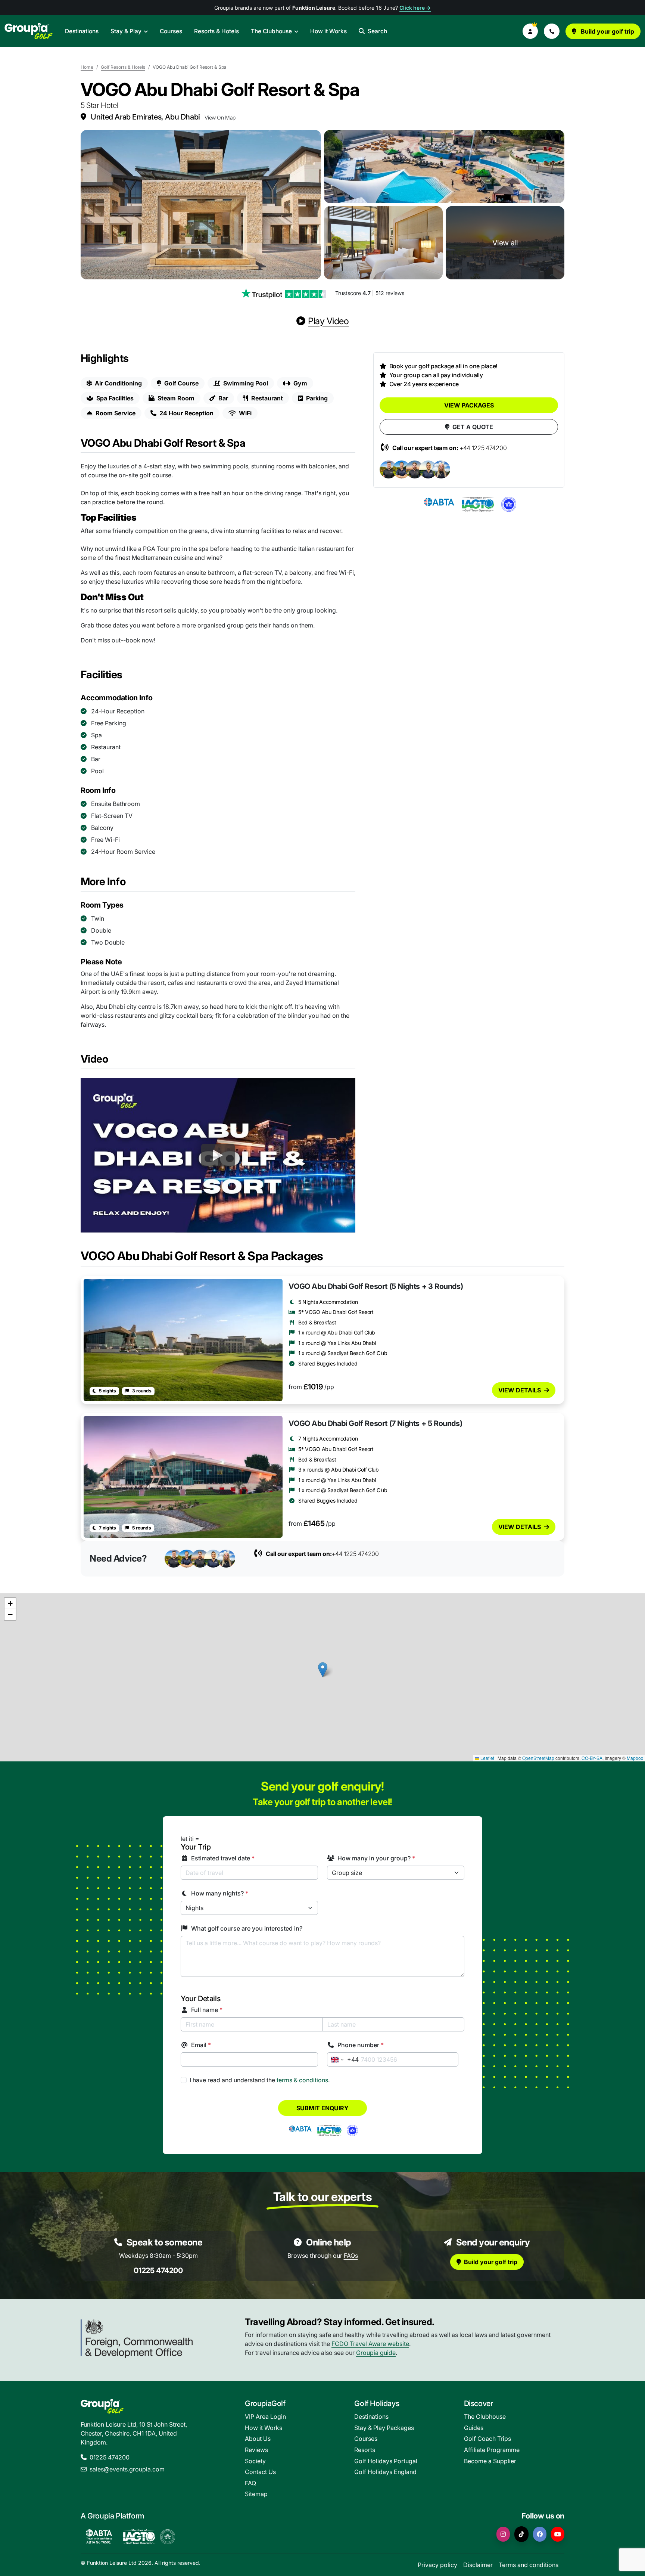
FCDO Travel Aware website (370, 2344)
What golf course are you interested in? (247, 1928)
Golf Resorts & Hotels (123, 67)
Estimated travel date (223, 1858)
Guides (474, 2428)
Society (255, 2461)
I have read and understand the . (260, 2080)
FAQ (250, 2483)
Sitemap (256, 2494)
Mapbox (635, 1758)
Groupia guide (376, 2353)
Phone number (361, 2045)
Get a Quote (473, 427)
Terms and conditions (529, 2565)
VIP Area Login (265, 2417)
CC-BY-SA (592, 1758)
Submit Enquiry (322, 2108)
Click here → (415, 8)
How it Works (328, 31)
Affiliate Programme (492, 2450)
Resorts (365, 2450)
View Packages (469, 405)
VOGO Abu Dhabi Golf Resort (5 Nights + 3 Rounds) (376, 1286)
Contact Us (260, 2472)
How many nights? (220, 1893)
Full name (207, 2010)
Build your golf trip (607, 31)
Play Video (328, 321)
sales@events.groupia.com (127, 2469)
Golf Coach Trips (487, 2439)
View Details (520, 1390)
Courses (171, 31)
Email (201, 2045)
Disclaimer (478, 2565)
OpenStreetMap (538, 1758)
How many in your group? (376, 1858)
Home (87, 67)
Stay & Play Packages (384, 2428)
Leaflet (487, 1758)
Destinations (82, 31)
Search (377, 31)
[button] (530, 31)
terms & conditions (302, 2080)
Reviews (256, 2450)
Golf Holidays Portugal (386, 2461)
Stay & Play (126, 31)
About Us (258, 2439)
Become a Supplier (490, 2461)
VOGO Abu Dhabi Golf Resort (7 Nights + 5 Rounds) (375, 1423)
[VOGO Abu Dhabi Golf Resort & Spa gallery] (201, 205)
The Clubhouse (271, 31)
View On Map (220, 117)
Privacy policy (437, 2565)
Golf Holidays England (385, 2472)
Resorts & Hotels (216, 31)
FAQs (351, 2256)
